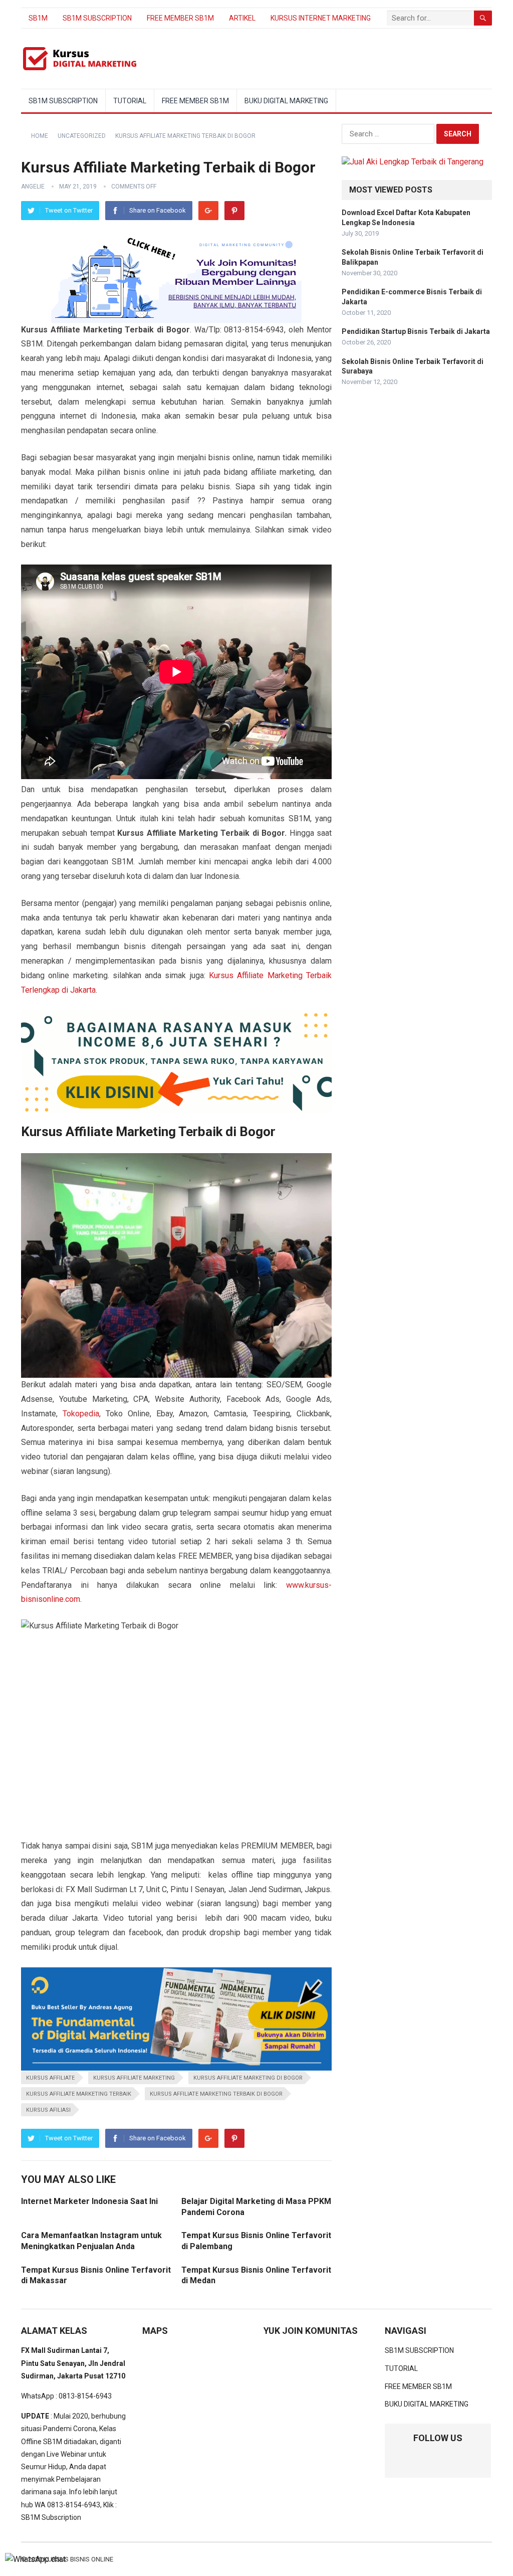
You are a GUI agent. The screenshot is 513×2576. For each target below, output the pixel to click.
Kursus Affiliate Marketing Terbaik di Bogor (216, 2094)
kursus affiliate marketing (134, 2078)
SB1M (38, 18)
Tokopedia (81, 1414)
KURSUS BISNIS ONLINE (78, 2559)
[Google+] (208, 211)
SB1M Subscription (51, 2517)
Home (40, 136)
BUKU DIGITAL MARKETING (286, 101)
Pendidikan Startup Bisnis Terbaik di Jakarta (416, 331)
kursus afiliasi (48, 2110)
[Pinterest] (234, 211)
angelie (33, 187)
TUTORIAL (130, 101)
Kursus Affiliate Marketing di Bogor (248, 2078)
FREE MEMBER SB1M (180, 18)
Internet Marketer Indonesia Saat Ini (89, 2201)
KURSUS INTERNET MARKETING (321, 18)
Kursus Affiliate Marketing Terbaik (79, 2094)
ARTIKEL (242, 18)
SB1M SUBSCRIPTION (97, 18)
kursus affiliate (50, 2078)
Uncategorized (82, 136)
